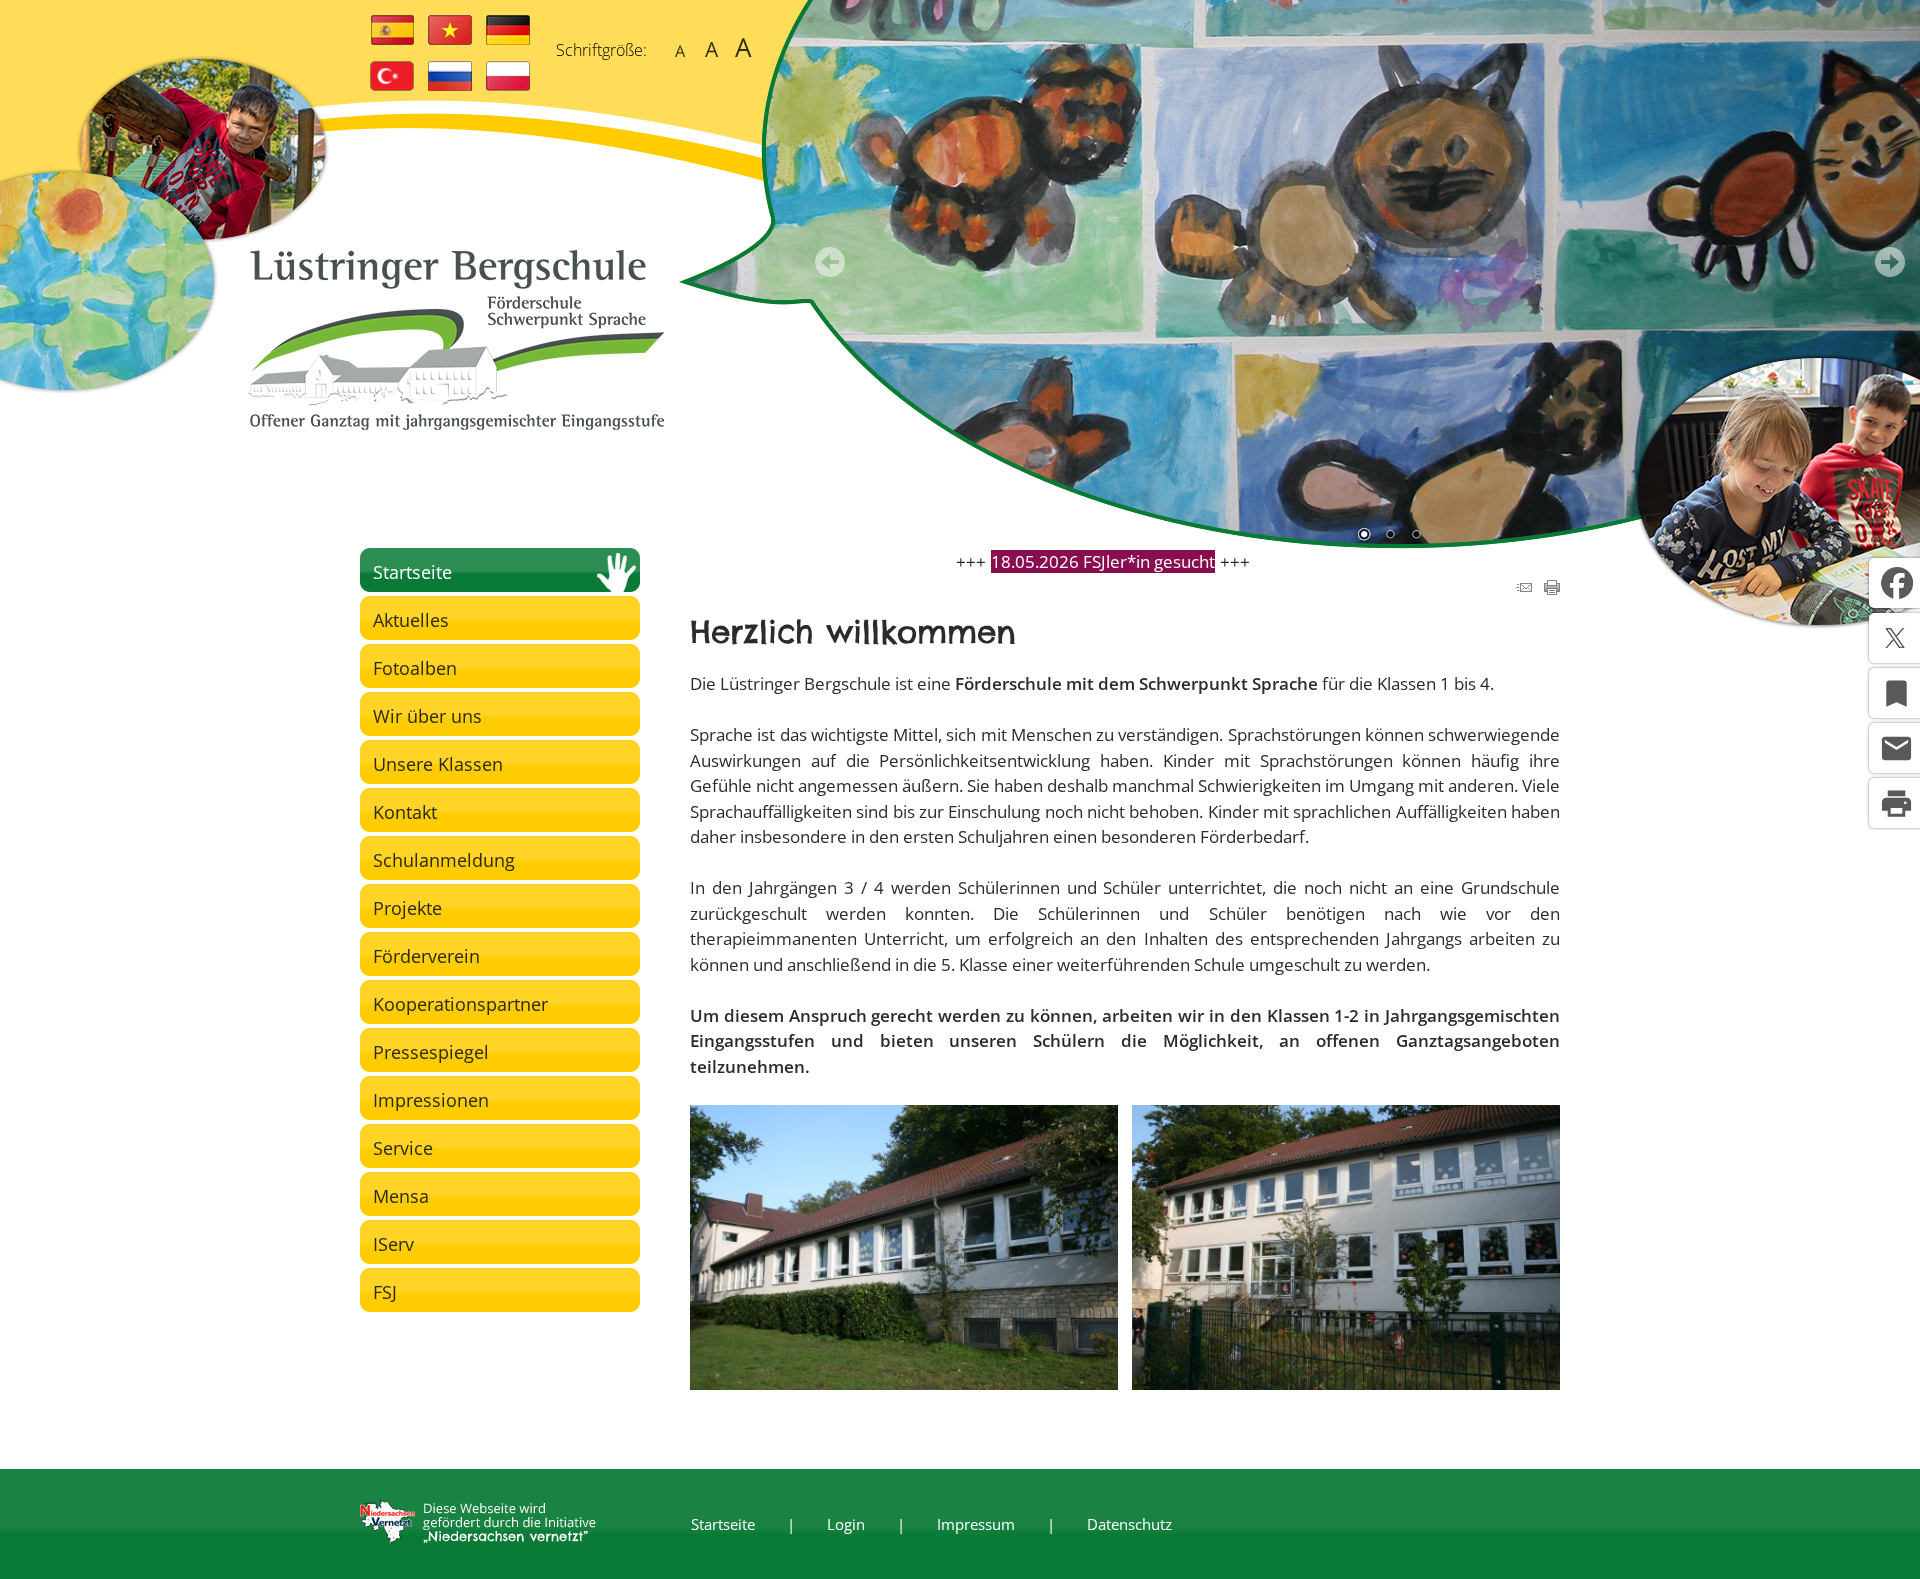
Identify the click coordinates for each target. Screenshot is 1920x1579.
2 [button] (1390, 536)
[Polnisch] (508, 85)
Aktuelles (411, 620)
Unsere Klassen (438, 764)
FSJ (385, 1292)
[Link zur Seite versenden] (1524, 588)
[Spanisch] (392, 39)
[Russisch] (450, 85)
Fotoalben (415, 668)
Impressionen (431, 1100)
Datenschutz (1129, 1524)
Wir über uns (427, 716)
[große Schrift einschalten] (711, 47)
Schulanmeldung (444, 860)
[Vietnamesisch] (450, 39)
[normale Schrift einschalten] (679, 47)
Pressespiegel (431, 1052)
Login (846, 1524)
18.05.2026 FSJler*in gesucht (1103, 561)
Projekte (407, 908)
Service (403, 1148)
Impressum (976, 1524)
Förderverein (426, 956)
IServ (393, 1244)
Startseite (412, 572)
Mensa (401, 1196)
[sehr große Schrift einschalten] (743, 47)
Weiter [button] (1890, 262)
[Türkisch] (392, 85)
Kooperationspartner (460, 1004)
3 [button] (1416, 536)
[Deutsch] (508, 39)
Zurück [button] (830, 262)
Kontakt (405, 812)
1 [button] (1364, 536)
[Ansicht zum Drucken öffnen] (1552, 588)
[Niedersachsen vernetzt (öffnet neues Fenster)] (478, 1538)
